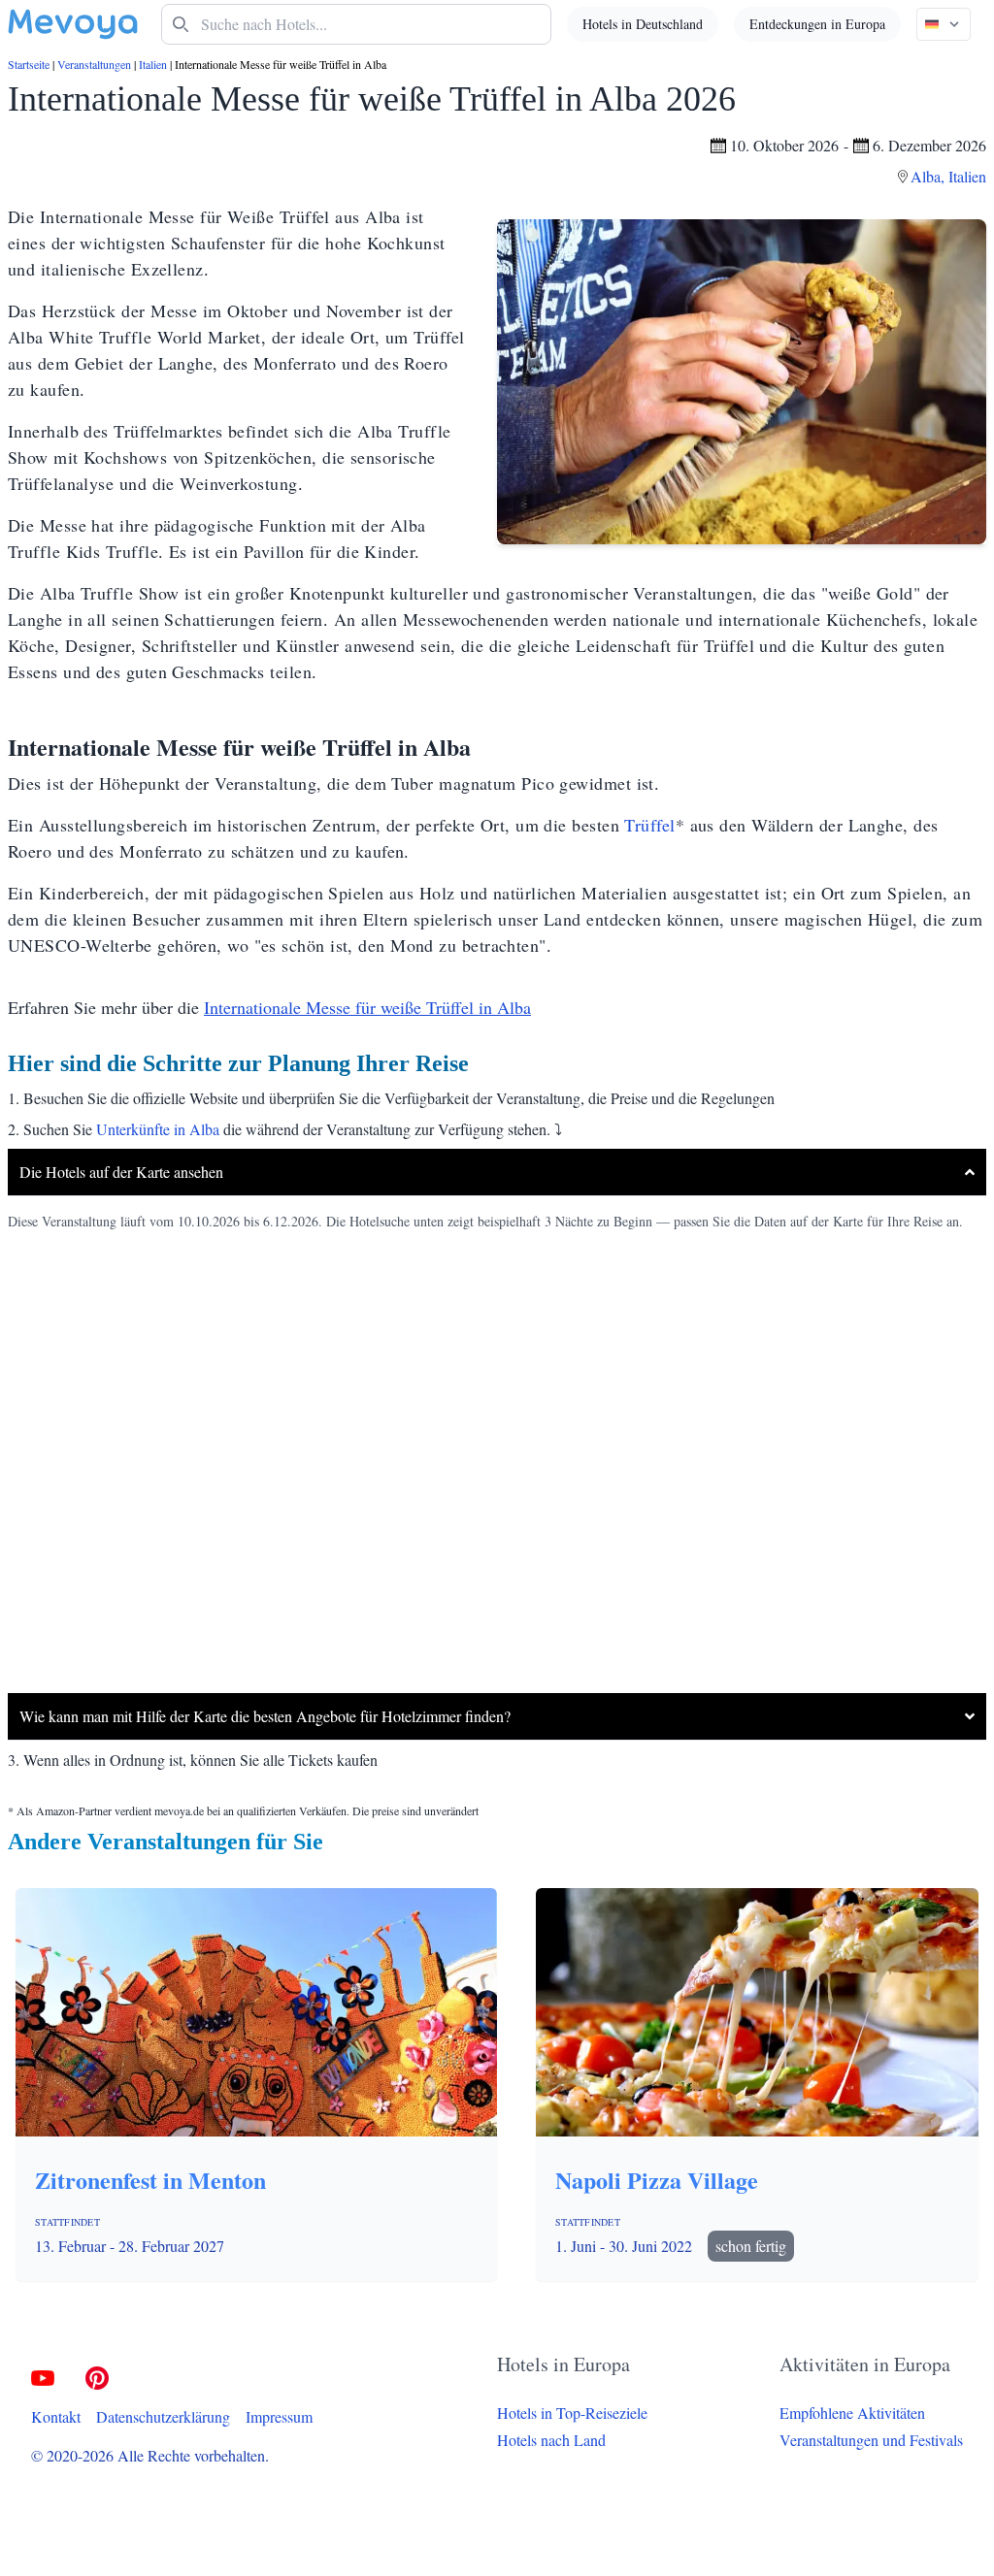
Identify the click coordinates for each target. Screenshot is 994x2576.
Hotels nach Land (551, 2440)
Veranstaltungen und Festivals (871, 2440)
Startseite (29, 64)
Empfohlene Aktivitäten (852, 2413)
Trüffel (649, 825)
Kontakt (56, 2416)
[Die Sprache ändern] (944, 24)
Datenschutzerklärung (163, 2416)
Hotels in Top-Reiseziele (572, 2413)
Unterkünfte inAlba (158, 1129)
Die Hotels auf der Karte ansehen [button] (121, 1172)
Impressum (279, 2416)
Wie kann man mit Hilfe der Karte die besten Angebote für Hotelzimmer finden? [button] (265, 1716)
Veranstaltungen (94, 64)
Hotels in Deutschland (643, 24)
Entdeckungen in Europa (817, 24)
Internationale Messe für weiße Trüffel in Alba (367, 1007)
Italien (153, 64)
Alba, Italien (948, 176)
